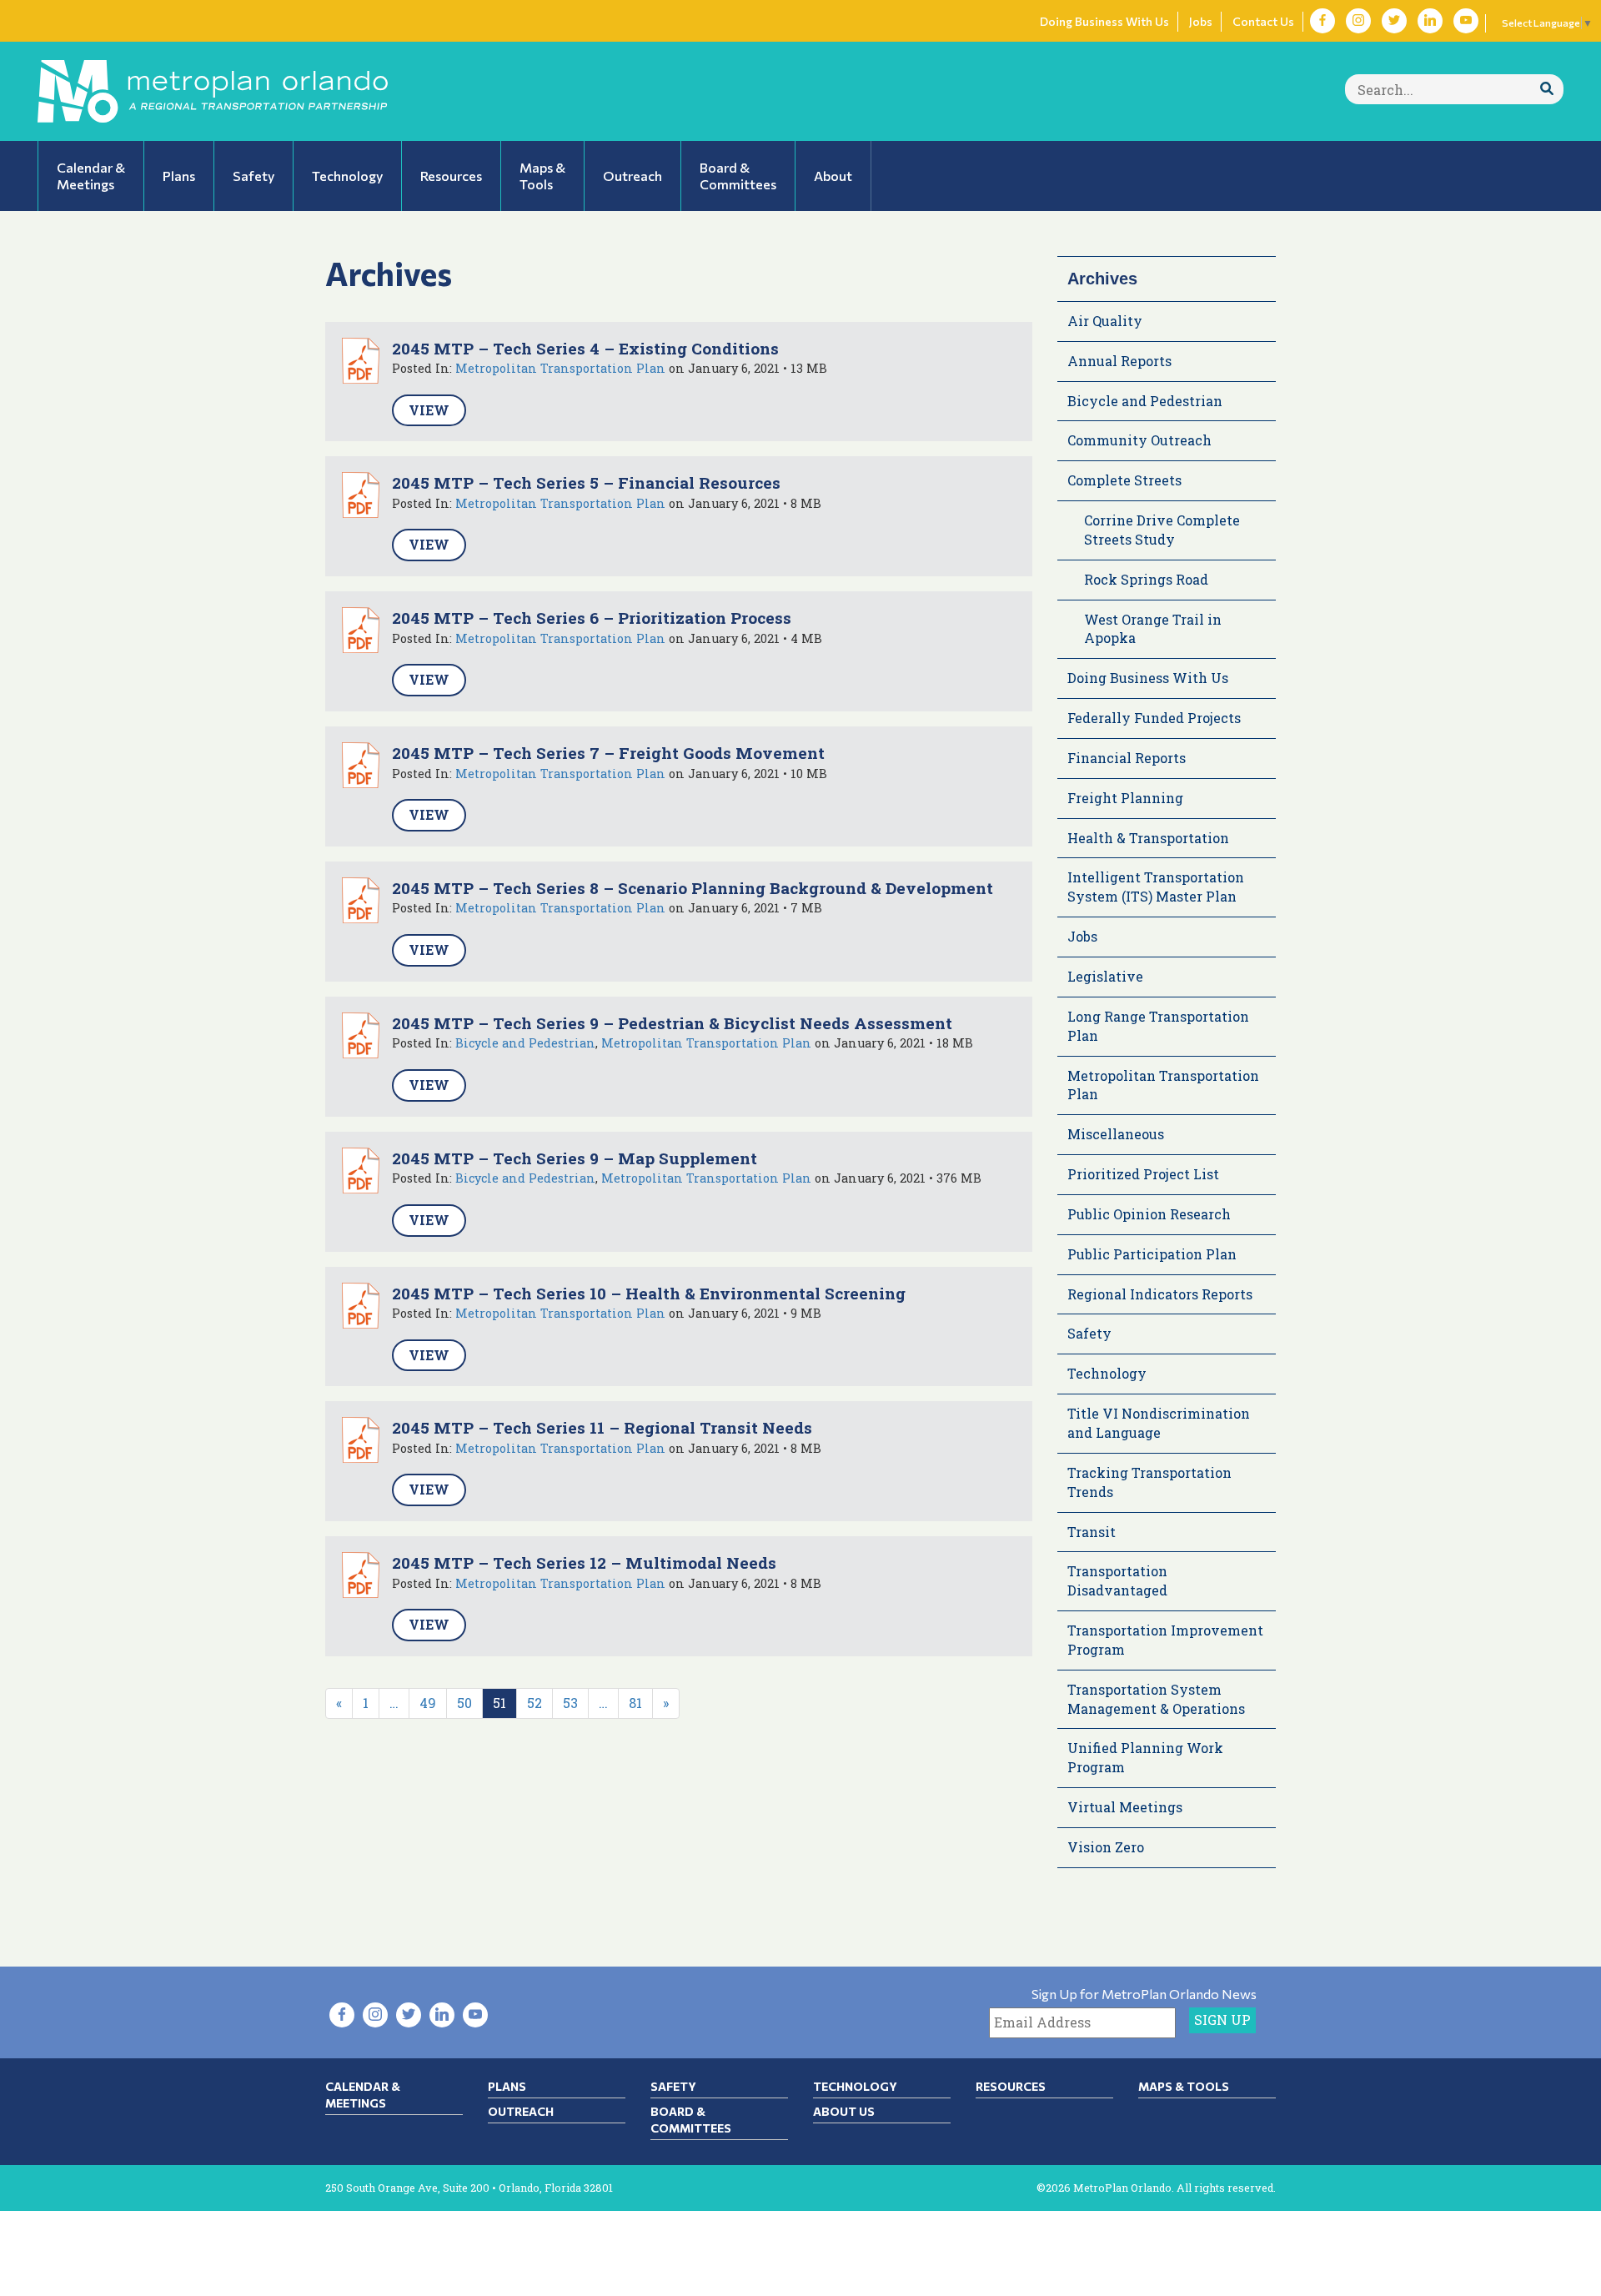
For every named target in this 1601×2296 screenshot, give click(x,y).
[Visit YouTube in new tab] (1466, 21)
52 (535, 1703)
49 (428, 1703)
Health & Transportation (1148, 838)
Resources (1011, 2086)
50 (464, 1703)
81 (635, 1703)
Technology (1107, 1373)
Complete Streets (1124, 480)
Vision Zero (1106, 1847)
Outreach (521, 2111)
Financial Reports (1127, 758)
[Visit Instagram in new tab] (1358, 21)
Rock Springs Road (1146, 579)
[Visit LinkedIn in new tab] (1430, 21)
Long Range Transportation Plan (1158, 1026)
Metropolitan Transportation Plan (560, 368)
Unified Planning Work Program (1145, 1757)
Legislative (1105, 976)
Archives (1102, 279)
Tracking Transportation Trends (1149, 1482)
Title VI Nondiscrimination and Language (1159, 1423)
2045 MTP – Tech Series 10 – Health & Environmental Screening (649, 1293)
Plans (507, 2086)
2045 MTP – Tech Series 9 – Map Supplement (575, 1158)
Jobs (1201, 21)
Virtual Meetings (1125, 1807)
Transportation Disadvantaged (1117, 1580)
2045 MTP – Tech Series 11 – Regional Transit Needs (602, 1427)
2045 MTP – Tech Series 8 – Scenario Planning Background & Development (693, 888)
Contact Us (1263, 21)
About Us (844, 2111)
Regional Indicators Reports (1160, 1294)
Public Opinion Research (1149, 1214)
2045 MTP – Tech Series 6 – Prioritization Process (592, 618)
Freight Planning (1125, 798)
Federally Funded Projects (1154, 718)
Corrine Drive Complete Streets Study (1162, 530)
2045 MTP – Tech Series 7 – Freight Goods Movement (608, 753)
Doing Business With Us (1104, 21)
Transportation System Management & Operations (1156, 1699)
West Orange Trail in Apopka (1153, 629)
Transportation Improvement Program (1165, 1640)
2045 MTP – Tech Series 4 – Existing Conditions (585, 348)
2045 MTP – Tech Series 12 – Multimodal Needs (584, 1562)
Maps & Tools (1184, 2086)
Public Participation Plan (1152, 1254)
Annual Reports (1119, 361)
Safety (1089, 1333)
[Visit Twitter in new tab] (1394, 21)
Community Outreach (1139, 440)
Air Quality (1105, 321)
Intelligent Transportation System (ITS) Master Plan (1156, 887)
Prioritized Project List (1143, 1174)
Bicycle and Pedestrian (525, 1043)
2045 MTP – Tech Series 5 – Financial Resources (586, 482)
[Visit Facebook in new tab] (1322, 21)
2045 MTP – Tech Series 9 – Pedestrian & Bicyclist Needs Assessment (672, 1023)
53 (570, 1703)
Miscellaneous (1116, 1134)
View (429, 410)
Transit (1092, 1532)
